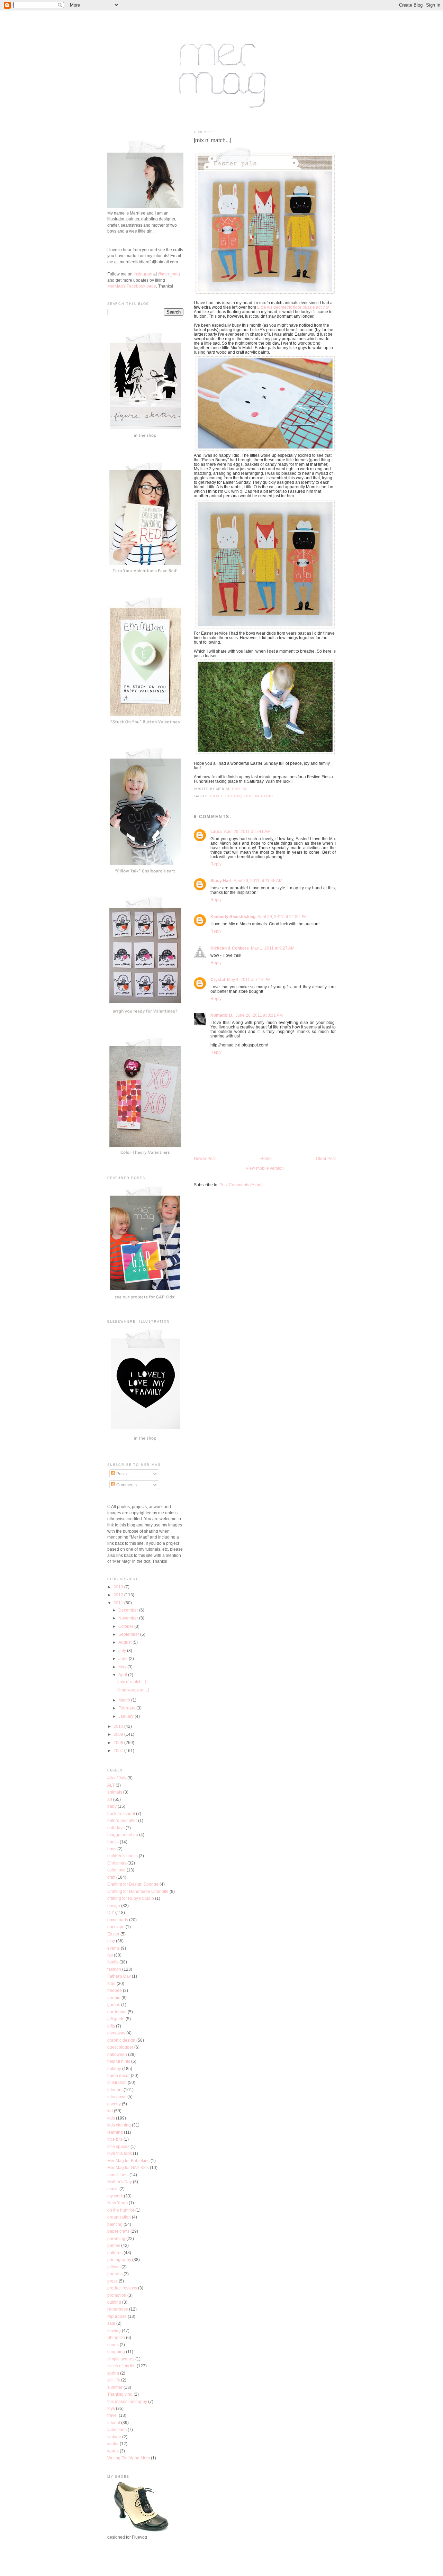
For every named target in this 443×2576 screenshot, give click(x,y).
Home (266, 1158)
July (123, 1650)
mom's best (118, 2175)
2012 (119, 1595)
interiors (115, 2090)
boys (112, 1849)
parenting (116, 2238)
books (113, 1842)
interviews (117, 2097)
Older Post (326, 1158)
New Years (117, 2203)
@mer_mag (169, 274)
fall (110, 1955)
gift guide (116, 2019)
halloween (117, 2054)
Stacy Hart (221, 881)
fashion (114, 1969)
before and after (122, 1820)
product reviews (122, 2288)
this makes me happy (127, 2401)
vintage (114, 2437)
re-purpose (118, 2309)
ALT (111, 1785)
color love (116, 1870)
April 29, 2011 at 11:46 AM (258, 881)
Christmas (117, 1863)
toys (111, 2408)
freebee (115, 1990)
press (112, 2281)
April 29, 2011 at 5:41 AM (247, 831)
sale (111, 2323)
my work (115, 2196)
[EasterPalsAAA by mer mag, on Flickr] (265, 629)
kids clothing (119, 2125)
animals (115, 1792)
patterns (115, 2253)
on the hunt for (121, 2210)
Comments (126, 1485)
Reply (216, 864)
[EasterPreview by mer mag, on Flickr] (265, 754)
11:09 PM (239, 789)
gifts (111, 2026)
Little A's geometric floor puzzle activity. (293, 307)
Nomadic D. (222, 1015)
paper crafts (118, 2231)
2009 (119, 1734)
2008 (119, 1743)
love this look (120, 2153)
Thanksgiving (120, 2394)
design (114, 1906)
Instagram (143, 274)
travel (112, 2415)
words (113, 2451)
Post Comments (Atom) (241, 1185)
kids (248, 796)
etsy (111, 1941)
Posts (121, 1474)
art (110, 1799)
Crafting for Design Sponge (133, 1884)
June (124, 1658)
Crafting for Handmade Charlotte (138, 1891)
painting (264, 796)
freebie (114, 1998)
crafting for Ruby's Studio (131, 1898)
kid (110, 2111)
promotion (117, 2295)
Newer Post (205, 1158)
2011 (119, 1603)
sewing (114, 2330)
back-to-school (121, 1813)
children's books (123, 1856)
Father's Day (119, 1976)
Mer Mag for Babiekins (128, 2161)
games (114, 2004)
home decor (119, 2075)
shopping (116, 2352)
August (125, 1642)
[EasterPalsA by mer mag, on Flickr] (265, 294)
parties (114, 2245)
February (127, 1708)
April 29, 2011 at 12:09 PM (282, 917)
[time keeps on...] (133, 1690)
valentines (117, 2429)
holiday (233, 796)
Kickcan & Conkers (230, 948)
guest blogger (120, 2047)
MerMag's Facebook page (132, 286)
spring (113, 2373)
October (126, 1626)
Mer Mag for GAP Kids (128, 2167)
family (113, 1962)
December (129, 1610)
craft (216, 796)
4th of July (117, 1778)
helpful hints (119, 2061)
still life (114, 2380)
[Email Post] (249, 789)
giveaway (116, 2033)
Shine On (116, 2337)
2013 (119, 1587)
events (114, 1948)
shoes (113, 2345)
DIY (111, 1912)
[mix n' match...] (213, 140)
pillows (114, 2267)
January (126, 1716)
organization (119, 2217)
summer (115, 2387)
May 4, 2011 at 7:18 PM (249, 979)
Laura (216, 831)
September (129, 1634)
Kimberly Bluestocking (233, 917)
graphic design (121, 2040)
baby (112, 1806)
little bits (115, 2139)
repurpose (117, 2316)
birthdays (116, 1828)
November (129, 1618)
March (125, 1700)
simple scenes (121, 2359)
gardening (117, 2012)
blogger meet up (123, 1835)
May (123, 1667)
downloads (118, 1920)
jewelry (114, 2104)
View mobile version (265, 1168)
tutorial (114, 2423)
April (123, 1675)
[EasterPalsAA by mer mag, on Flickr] (265, 451)
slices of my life (121, 2366)
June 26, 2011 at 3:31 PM (259, 1015)
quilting (114, 2302)
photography (119, 2260)
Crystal (218, 979)
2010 (119, 1726)
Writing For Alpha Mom (129, 2458)
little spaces (118, 2146)
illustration (117, 2082)
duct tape (116, 1927)
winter (113, 2444)
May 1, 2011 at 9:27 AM (273, 948)
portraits (115, 2274)
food (111, 1983)
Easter (113, 1934)
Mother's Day (120, 2182)
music (113, 2189)
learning (115, 2132)
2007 (119, 1750)
